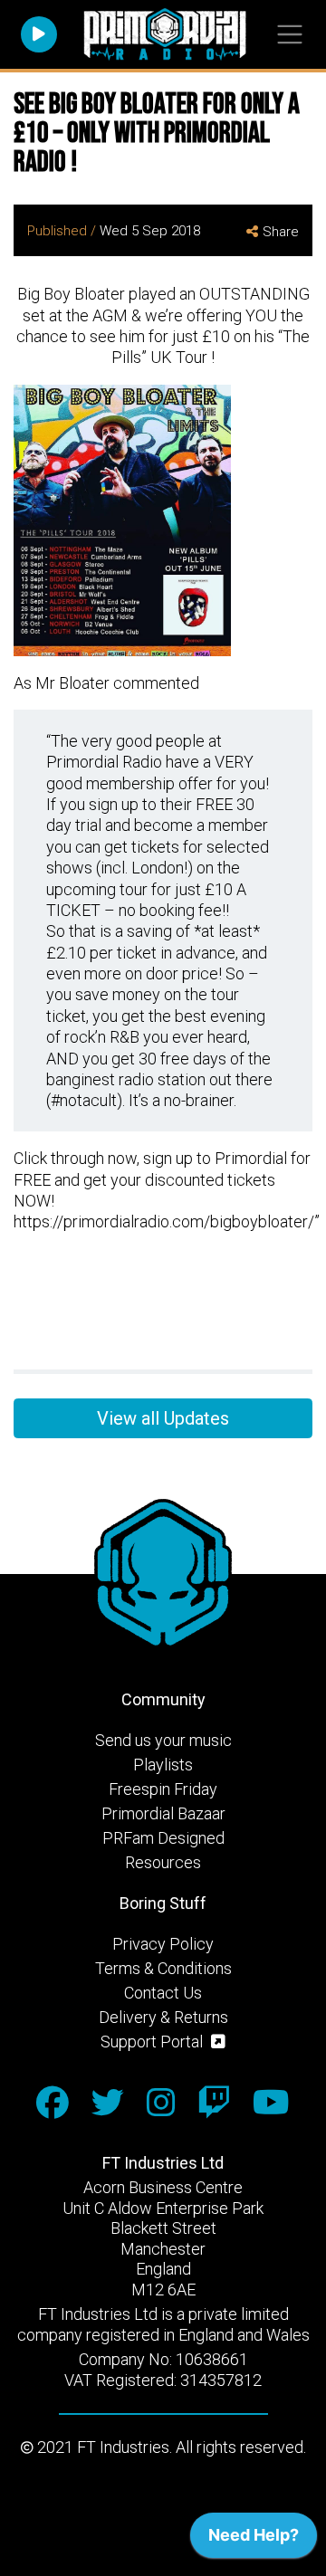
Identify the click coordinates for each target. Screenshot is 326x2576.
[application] (254, 2540)
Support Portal (153, 2042)
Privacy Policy (163, 1944)
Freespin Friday (163, 1789)
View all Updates (163, 1418)
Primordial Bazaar (163, 1813)
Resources (163, 1862)
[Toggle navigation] (289, 35)
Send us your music (163, 1740)
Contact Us (163, 1993)
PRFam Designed (163, 1838)
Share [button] (281, 232)
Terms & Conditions (163, 1968)
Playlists (163, 1765)
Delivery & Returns (163, 2017)
